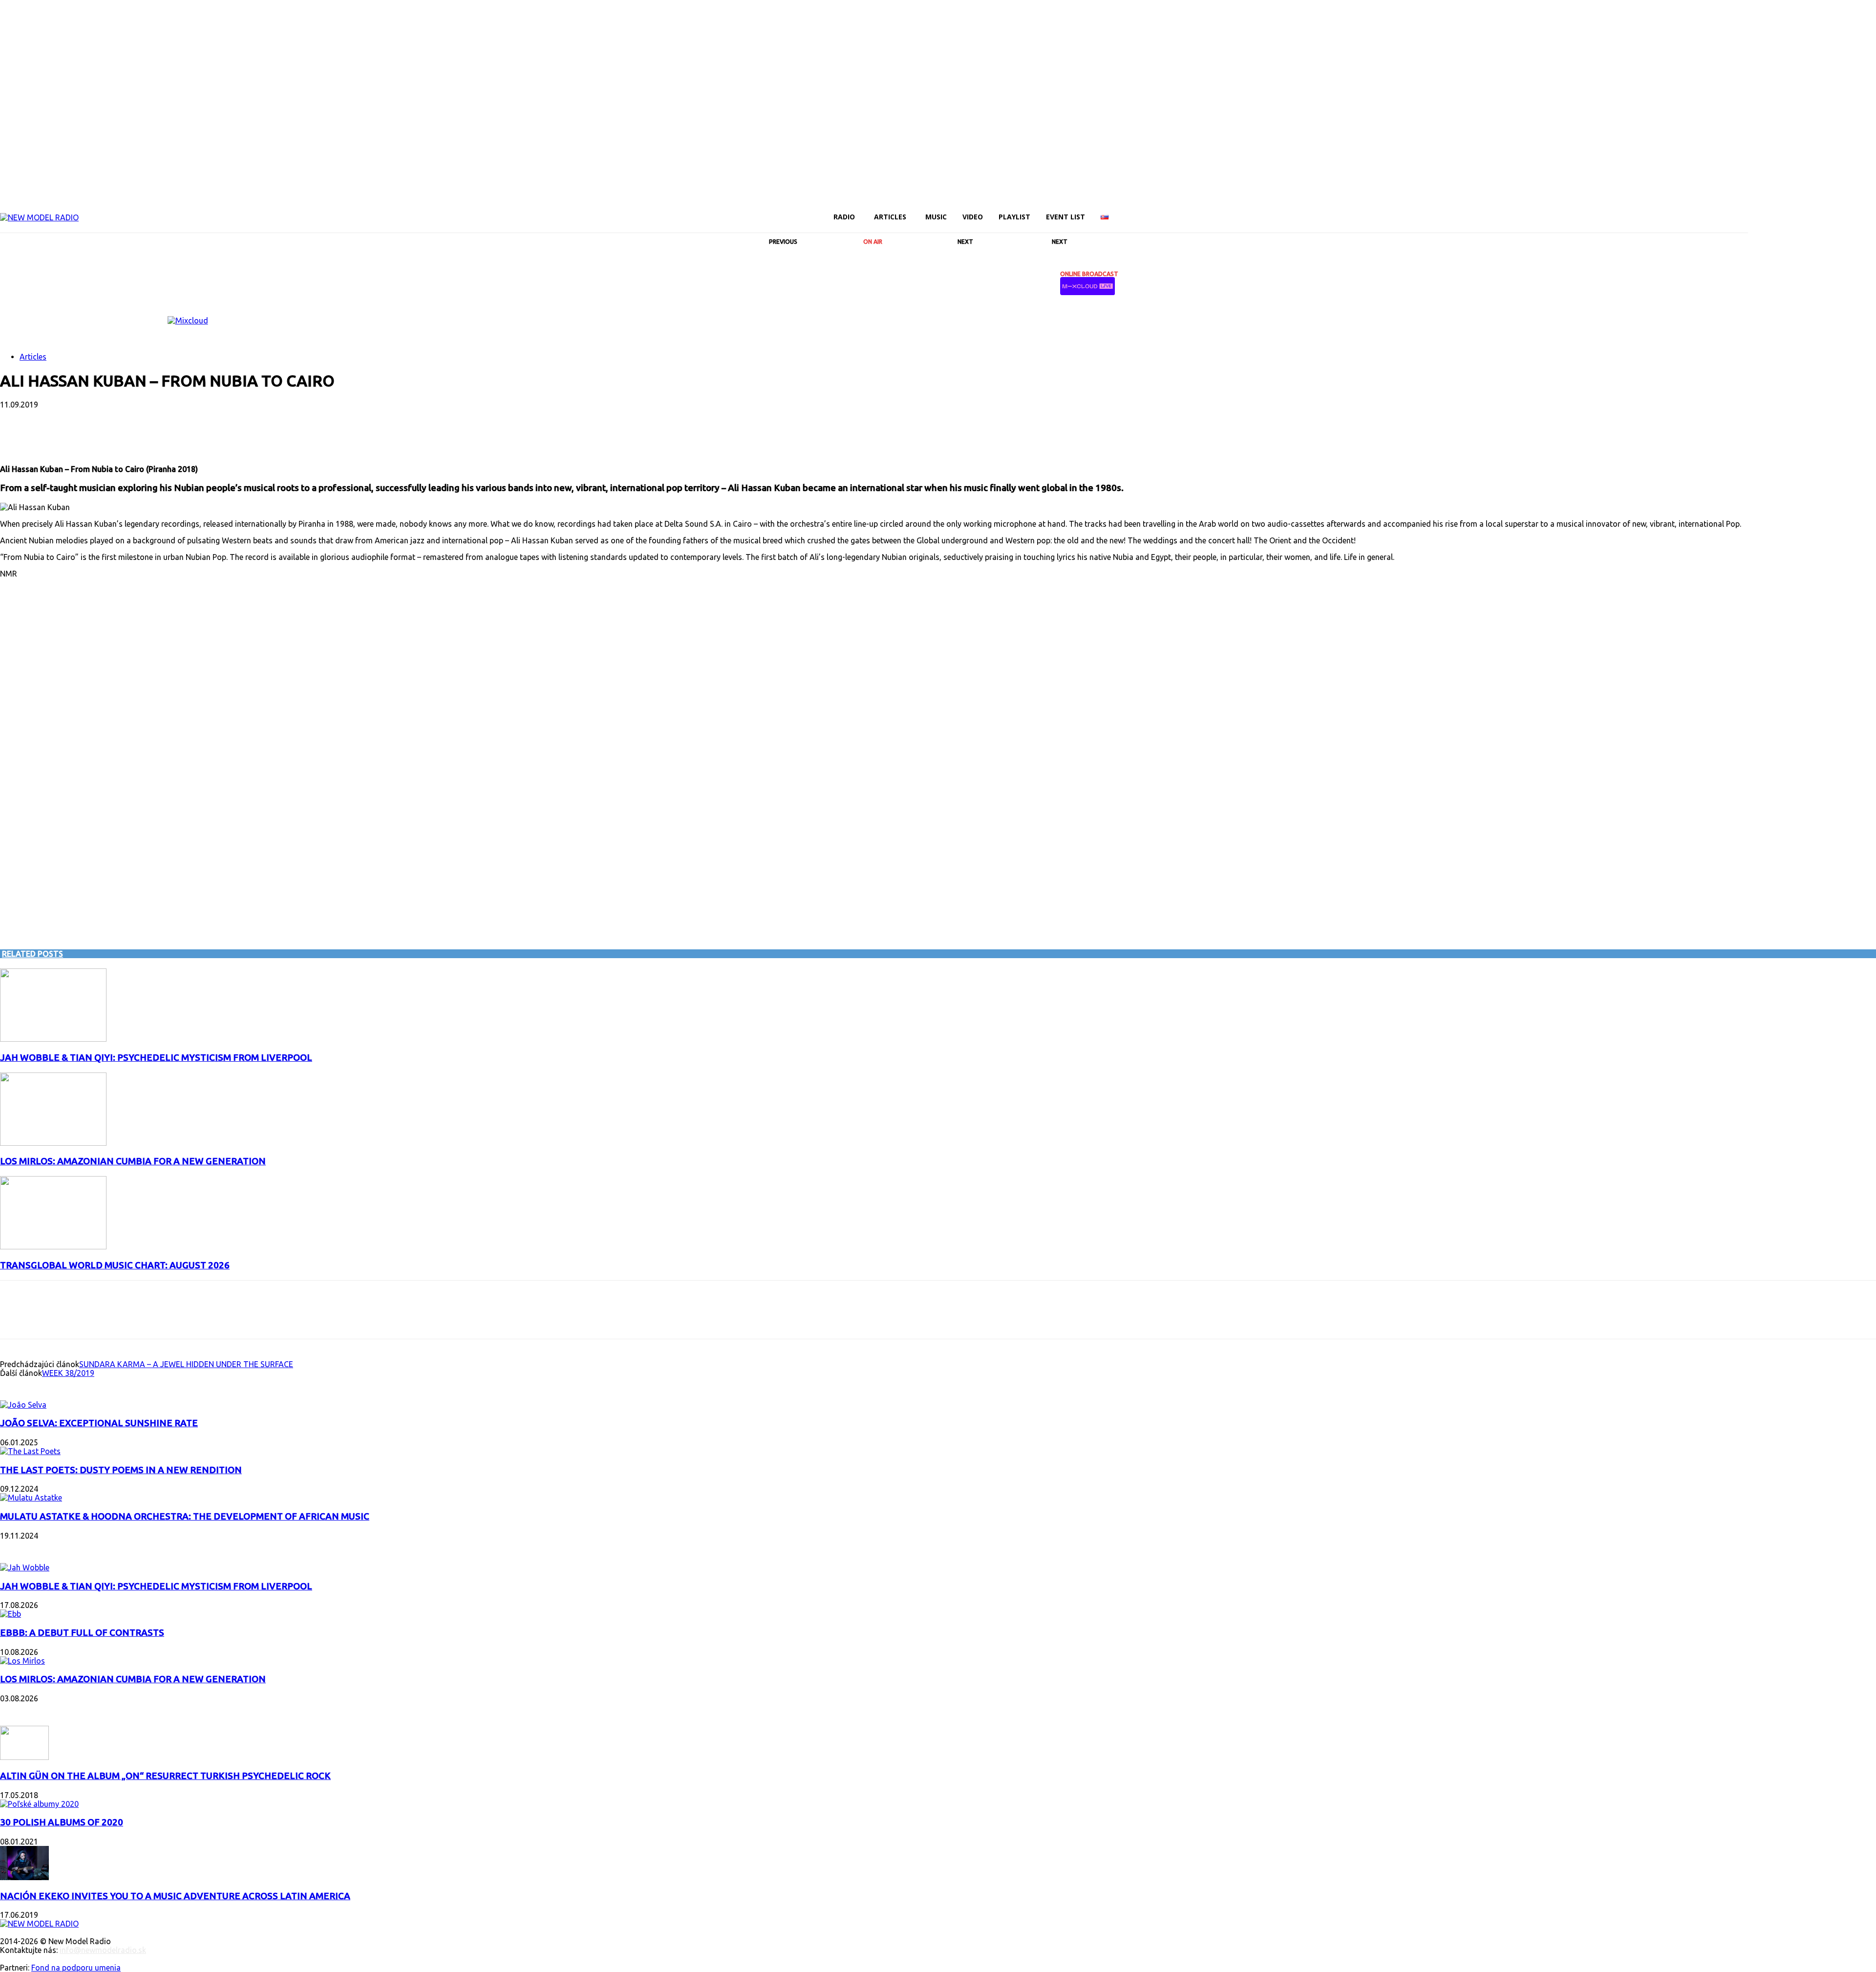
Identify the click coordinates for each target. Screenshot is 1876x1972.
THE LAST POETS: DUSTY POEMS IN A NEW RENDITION (121, 1470)
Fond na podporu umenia (76, 1968)
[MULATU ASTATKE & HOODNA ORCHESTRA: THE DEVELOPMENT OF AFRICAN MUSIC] (31, 1498)
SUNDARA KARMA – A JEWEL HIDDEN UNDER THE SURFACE (186, 1364)
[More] (251, 436)
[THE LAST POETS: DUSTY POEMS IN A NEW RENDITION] (30, 1451)
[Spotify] (1820, 210)
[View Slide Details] (188, 321)
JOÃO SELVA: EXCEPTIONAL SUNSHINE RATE (99, 1423)
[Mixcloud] (1870, 210)
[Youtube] (1854, 210)
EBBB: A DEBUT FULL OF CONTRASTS (82, 1633)
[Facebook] (1754, 210)
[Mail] (1787, 210)
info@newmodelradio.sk (103, 1950)
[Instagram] (1770, 210)
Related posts (32, 954)
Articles (33, 357)
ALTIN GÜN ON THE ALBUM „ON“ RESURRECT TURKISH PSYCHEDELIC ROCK (165, 1776)
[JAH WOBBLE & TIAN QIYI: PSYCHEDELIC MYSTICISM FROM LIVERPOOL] (53, 1039)
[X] (1837, 210)
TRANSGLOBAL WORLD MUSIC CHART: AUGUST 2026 (115, 1265)
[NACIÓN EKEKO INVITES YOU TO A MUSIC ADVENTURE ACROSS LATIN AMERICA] (24, 1877)
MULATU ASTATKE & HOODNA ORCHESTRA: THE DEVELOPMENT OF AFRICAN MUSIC (185, 1516)
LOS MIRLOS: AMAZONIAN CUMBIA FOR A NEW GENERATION (133, 1161)
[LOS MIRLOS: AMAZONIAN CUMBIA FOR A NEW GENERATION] (53, 1143)
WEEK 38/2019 (68, 1373)
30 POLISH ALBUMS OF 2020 (62, 1822)
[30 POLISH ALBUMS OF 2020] (39, 1804)
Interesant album (40, 1385)
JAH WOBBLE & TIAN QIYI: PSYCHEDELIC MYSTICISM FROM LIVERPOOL (156, 1058)
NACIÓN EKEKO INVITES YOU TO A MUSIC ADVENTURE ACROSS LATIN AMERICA (175, 1896)
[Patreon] (1804, 210)
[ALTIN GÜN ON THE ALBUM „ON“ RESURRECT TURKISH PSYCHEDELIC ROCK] (24, 1757)
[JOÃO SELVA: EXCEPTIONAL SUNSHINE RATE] (23, 1405)
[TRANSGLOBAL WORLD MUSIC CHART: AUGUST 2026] (53, 1246)
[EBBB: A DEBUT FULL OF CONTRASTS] (11, 1614)
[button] (1736, 216)
